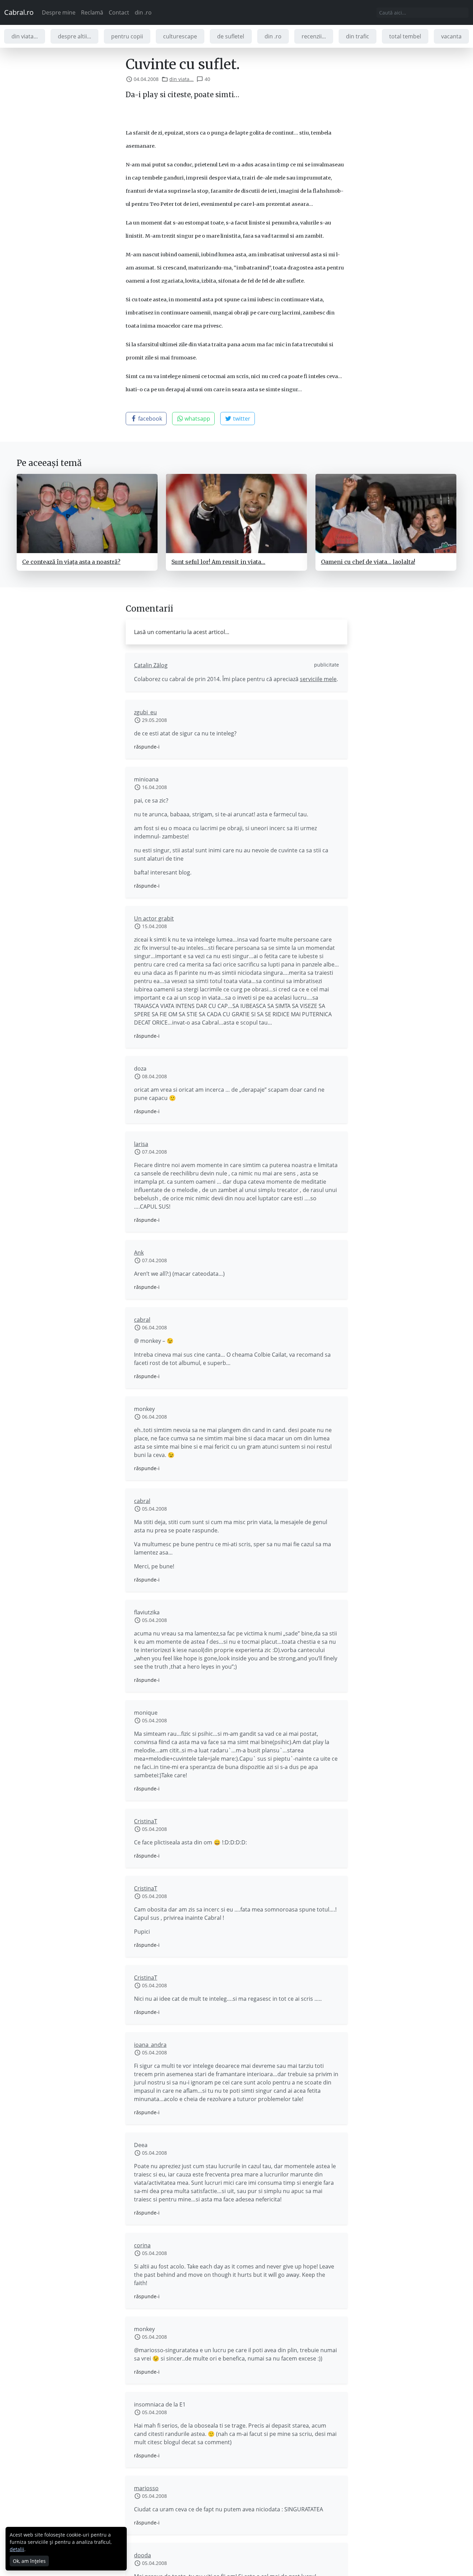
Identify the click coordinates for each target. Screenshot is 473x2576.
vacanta (451, 36)
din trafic (358, 36)
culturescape (180, 36)
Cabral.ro (19, 12)
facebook (149, 419)
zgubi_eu (145, 712)
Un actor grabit (154, 918)
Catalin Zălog (151, 665)
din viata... (25, 36)
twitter (241, 419)
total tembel (405, 36)
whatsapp (197, 419)
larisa (141, 1144)
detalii (17, 2549)
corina (142, 2245)
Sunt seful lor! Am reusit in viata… (218, 562)
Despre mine (59, 12)
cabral (142, 1320)
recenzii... (314, 36)
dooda (142, 2555)
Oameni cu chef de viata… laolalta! (368, 562)
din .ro (143, 12)
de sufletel (231, 36)
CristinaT (146, 1821)
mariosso (146, 2488)
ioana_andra (150, 2045)
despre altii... (74, 36)
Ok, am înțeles (29, 2561)
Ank (139, 1253)
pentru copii (127, 36)
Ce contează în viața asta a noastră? (71, 562)
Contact (119, 12)
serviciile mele (318, 679)
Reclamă (92, 12)
